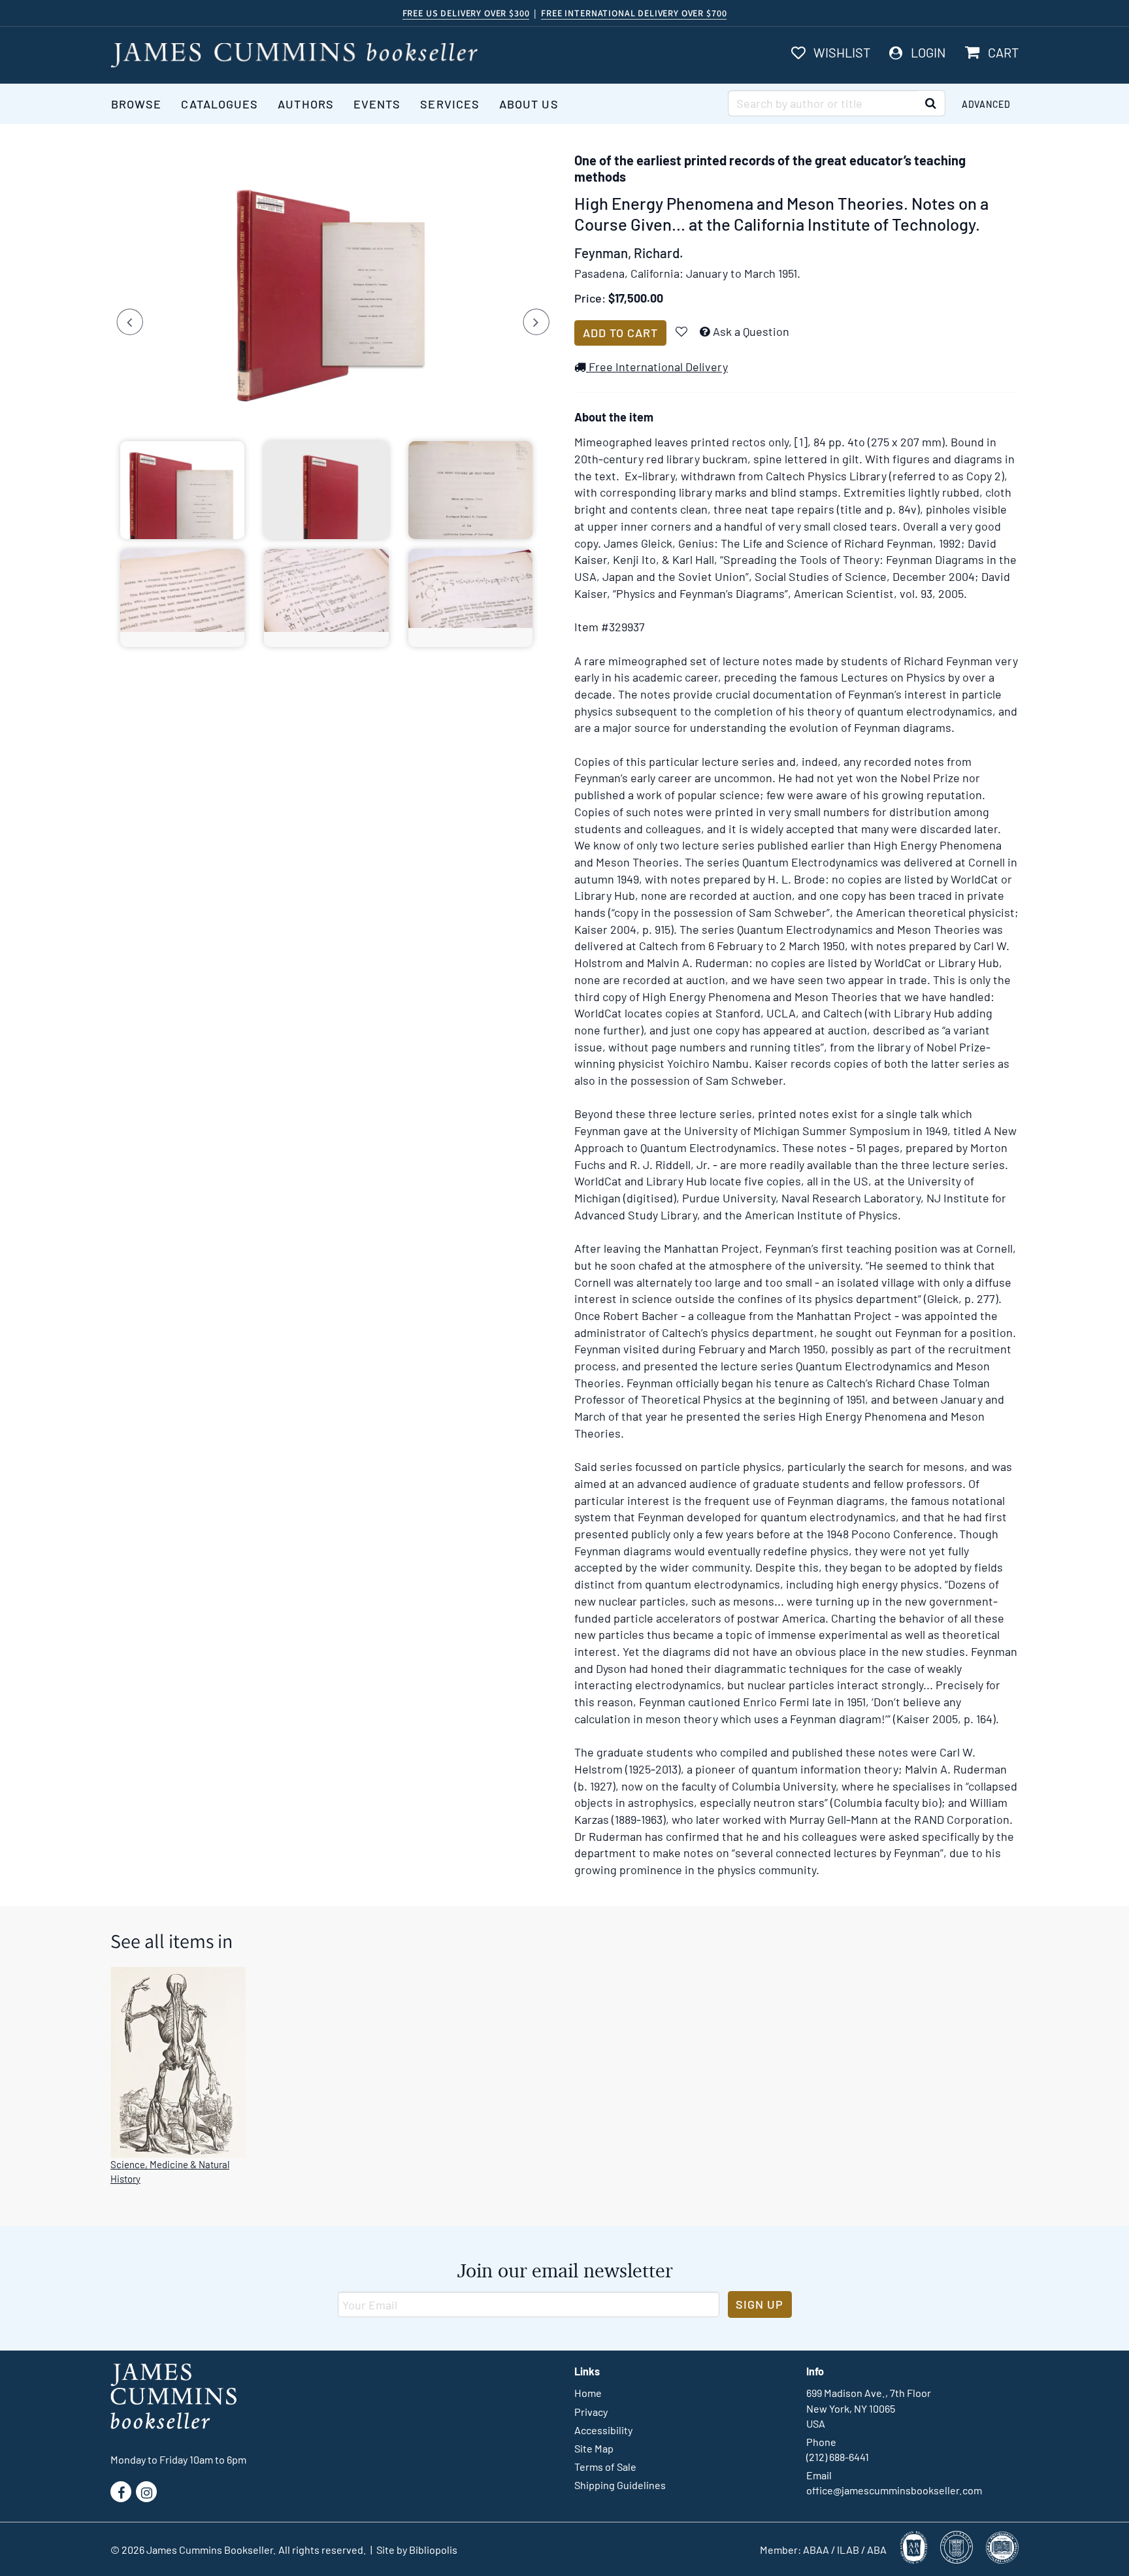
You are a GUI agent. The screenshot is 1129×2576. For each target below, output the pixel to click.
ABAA (816, 2550)
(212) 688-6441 (838, 2457)
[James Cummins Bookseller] (294, 55)
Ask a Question (751, 331)
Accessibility (603, 2430)
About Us (529, 104)
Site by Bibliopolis (417, 2550)
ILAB (848, 2550)
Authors (306, 104)
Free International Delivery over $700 (634, 13)
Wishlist (842, 52)
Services (450, 104)
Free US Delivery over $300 (466, 13)
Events (377, 104)
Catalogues (220, 104)
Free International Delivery (657, 367)
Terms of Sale (605, 2467)
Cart (1003, 52)
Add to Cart (620, 333)
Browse (136, 104)
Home (588, 2393)
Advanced (986, 104)
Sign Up (760, 2304)
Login (928, 52)
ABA (877, 2550)
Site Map (594, 2448)
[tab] (182, 490)
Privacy (591, 2412)
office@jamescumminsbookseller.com (894, 2490)
